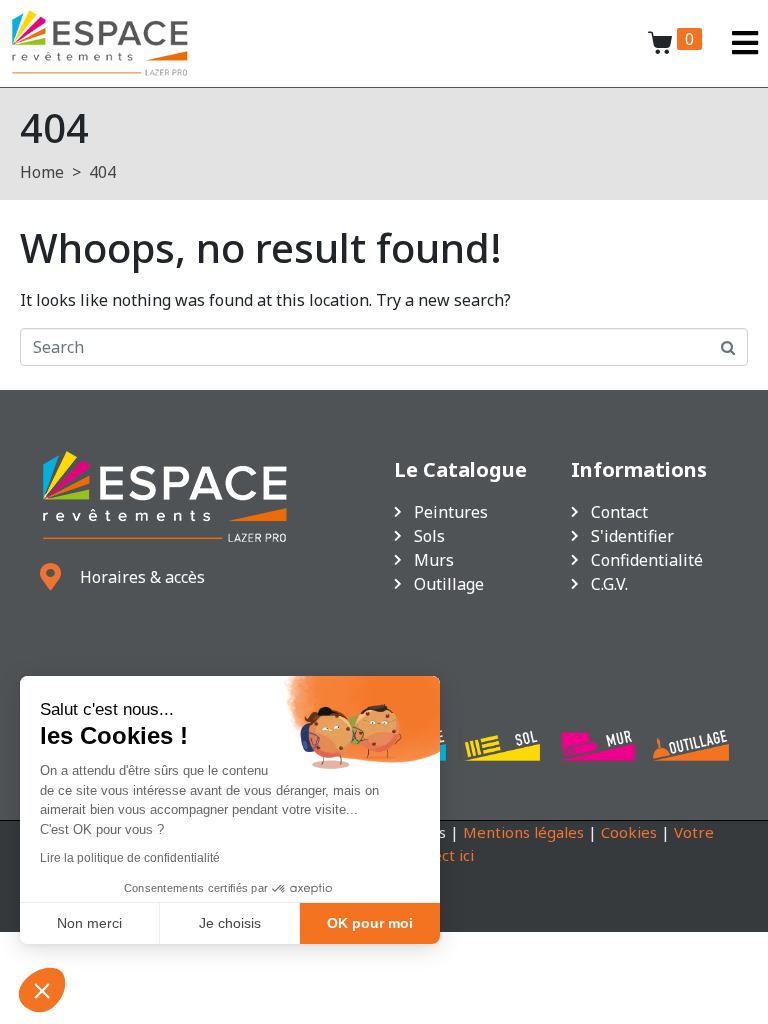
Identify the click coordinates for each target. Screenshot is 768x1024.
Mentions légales (523, 832)
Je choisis (230, 923)
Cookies (629, 832)
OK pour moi (370, 923)
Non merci (89, 923)
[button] (42, 990)
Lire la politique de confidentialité (130, 858)
